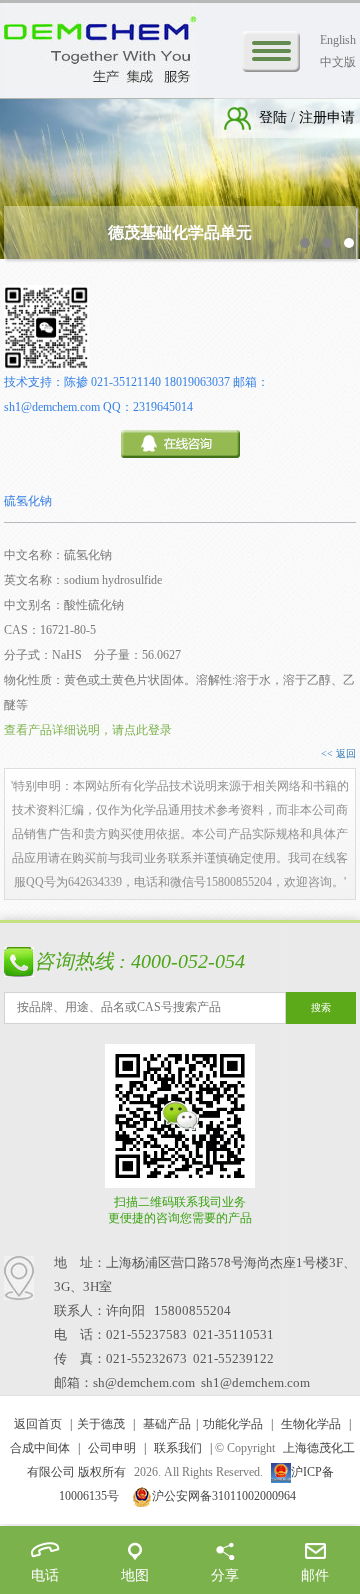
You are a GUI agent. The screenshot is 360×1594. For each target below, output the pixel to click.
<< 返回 (338, 753)
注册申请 (325, 117)
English (338, 40)
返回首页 (38, 1424)
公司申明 (112, 1448)
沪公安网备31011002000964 (224, 1496)
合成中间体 (40, 1448)
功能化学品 (233, 1424)
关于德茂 (101, 1424)
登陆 (275, 117)
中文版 (338, 62)
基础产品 (167, 1424)
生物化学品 (311, 1424)
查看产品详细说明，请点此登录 (88, 730)
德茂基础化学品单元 (180, 232)
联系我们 (178, 1448)
